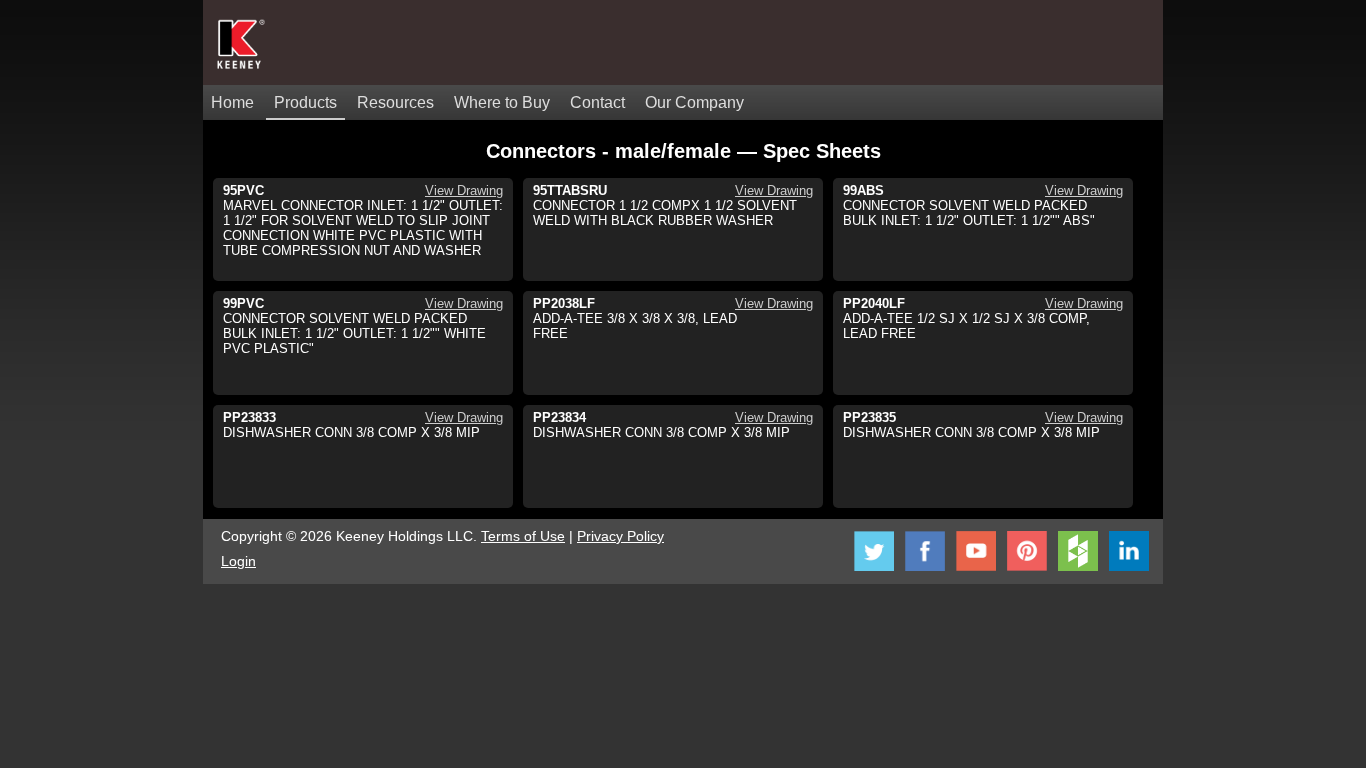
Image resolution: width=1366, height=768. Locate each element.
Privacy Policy (620, 536)
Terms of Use (523, 536)
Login (238, 561)
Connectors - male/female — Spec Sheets (683, 151)
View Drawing (464, 190)
